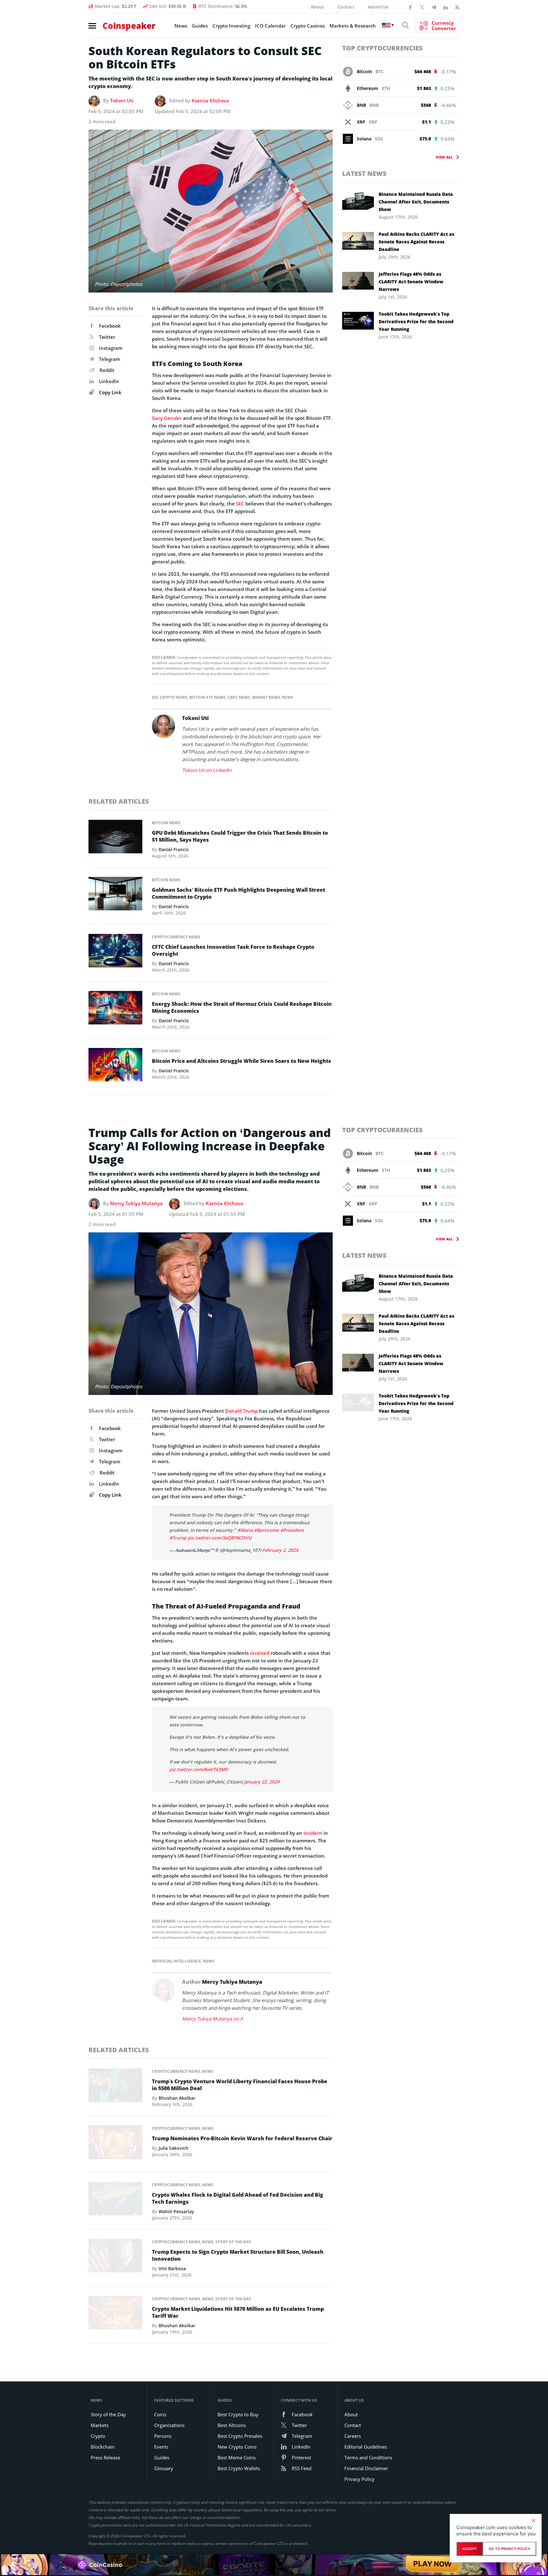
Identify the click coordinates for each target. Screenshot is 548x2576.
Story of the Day (233, 2242)
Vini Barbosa (172, 2268)
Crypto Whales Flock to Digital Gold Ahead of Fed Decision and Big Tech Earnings (238, 2198)
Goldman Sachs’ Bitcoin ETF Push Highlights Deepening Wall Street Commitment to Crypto (238, 893)
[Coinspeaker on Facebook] (410, 7)
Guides (200, 26)
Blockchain (103, 2447)
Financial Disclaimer (366, 2468)
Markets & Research (353, 26)
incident (313, 1833)
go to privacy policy (509, 2549)
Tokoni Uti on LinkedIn (207, 770)
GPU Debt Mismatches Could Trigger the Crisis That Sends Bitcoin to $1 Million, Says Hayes (240, 836)
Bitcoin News (166, 823)
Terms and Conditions (368, 2457)
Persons (163, 2436)
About (317, 7)
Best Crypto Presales (240, 2436)
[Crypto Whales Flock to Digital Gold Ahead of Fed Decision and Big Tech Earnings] (115, 2200)
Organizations (169, 2425)
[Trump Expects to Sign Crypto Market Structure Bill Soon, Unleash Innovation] (115, 2257)
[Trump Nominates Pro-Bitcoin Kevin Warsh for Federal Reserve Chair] (115, 2144)
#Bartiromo (267, 1530)
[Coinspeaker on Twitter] (422, 7)
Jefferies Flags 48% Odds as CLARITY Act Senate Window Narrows (411, 282)
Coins (160, 2414)
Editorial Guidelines (366, 2447)
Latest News (364, 173)
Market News (266, 697)
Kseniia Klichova (210, 100)
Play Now (432, 2564)
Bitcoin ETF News (207, 697)
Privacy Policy (359, 2479)
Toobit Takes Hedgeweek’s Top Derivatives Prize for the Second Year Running (416, 321)
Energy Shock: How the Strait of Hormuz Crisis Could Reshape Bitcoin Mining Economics (242, 1007)
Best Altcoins (232, 2425)
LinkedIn (109, 381)
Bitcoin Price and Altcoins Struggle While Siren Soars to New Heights (241, 1061)
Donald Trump (241, 1411)
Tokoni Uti (122, 100)
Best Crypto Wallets (239, 2468)
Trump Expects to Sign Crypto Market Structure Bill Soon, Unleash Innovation (238, 2255)
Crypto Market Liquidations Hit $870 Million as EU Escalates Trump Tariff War (238, 2312)
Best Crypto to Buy (238, 2414)
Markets (100, 2425)
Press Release (105, 2457)
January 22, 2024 (262, 1782)
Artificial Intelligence (176, 1961)
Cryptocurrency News (176, 937)
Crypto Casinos (308, 26)
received (260, 1653)
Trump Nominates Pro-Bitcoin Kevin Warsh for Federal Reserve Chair (242, 2138)
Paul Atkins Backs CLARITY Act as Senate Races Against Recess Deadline (416, 242)
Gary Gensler (167, 418)
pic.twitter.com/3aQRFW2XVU (220, 1538)
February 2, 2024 (280, 1550)
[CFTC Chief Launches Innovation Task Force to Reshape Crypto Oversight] (115, 952)
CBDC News (239, 697)
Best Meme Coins (237, 2457)
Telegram (110, 359)
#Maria (245, 1530)
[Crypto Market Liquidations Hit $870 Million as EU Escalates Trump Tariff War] (115, 2314)
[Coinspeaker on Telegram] (434, 7)
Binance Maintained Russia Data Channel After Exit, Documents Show (416, 202)
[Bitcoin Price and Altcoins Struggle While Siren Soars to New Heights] (115, 1066)
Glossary (164, 2468)
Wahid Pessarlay (176, 2211)
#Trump (178, 1538)
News (181, 26)
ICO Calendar (270, 26)
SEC (240, 504)
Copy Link (110, 392)
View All (444, 157)
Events (161, 2447)
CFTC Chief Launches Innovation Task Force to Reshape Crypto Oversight (233, 950)
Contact (346, 7)
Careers (353, 2436)
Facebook (110, 326)
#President (292, 1530)
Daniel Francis (174, 849)
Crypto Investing (231, 26)
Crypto (98, 2436)
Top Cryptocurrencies (382, 48)
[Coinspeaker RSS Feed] (457, 7)
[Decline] (533, 2521)
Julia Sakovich (173, 2148)
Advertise (378, 7)
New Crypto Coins (237, 2447)
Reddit (107, 370)
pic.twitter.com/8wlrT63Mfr (199, 1769)
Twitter (107, 337)
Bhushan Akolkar (177, 2098)
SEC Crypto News (170, 697)
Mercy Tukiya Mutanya (136, 1203)
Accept (470, 2549)
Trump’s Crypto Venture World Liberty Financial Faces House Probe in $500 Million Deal (240, 2085)
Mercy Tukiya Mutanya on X (212, 2019)
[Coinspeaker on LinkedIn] (446, 7)
